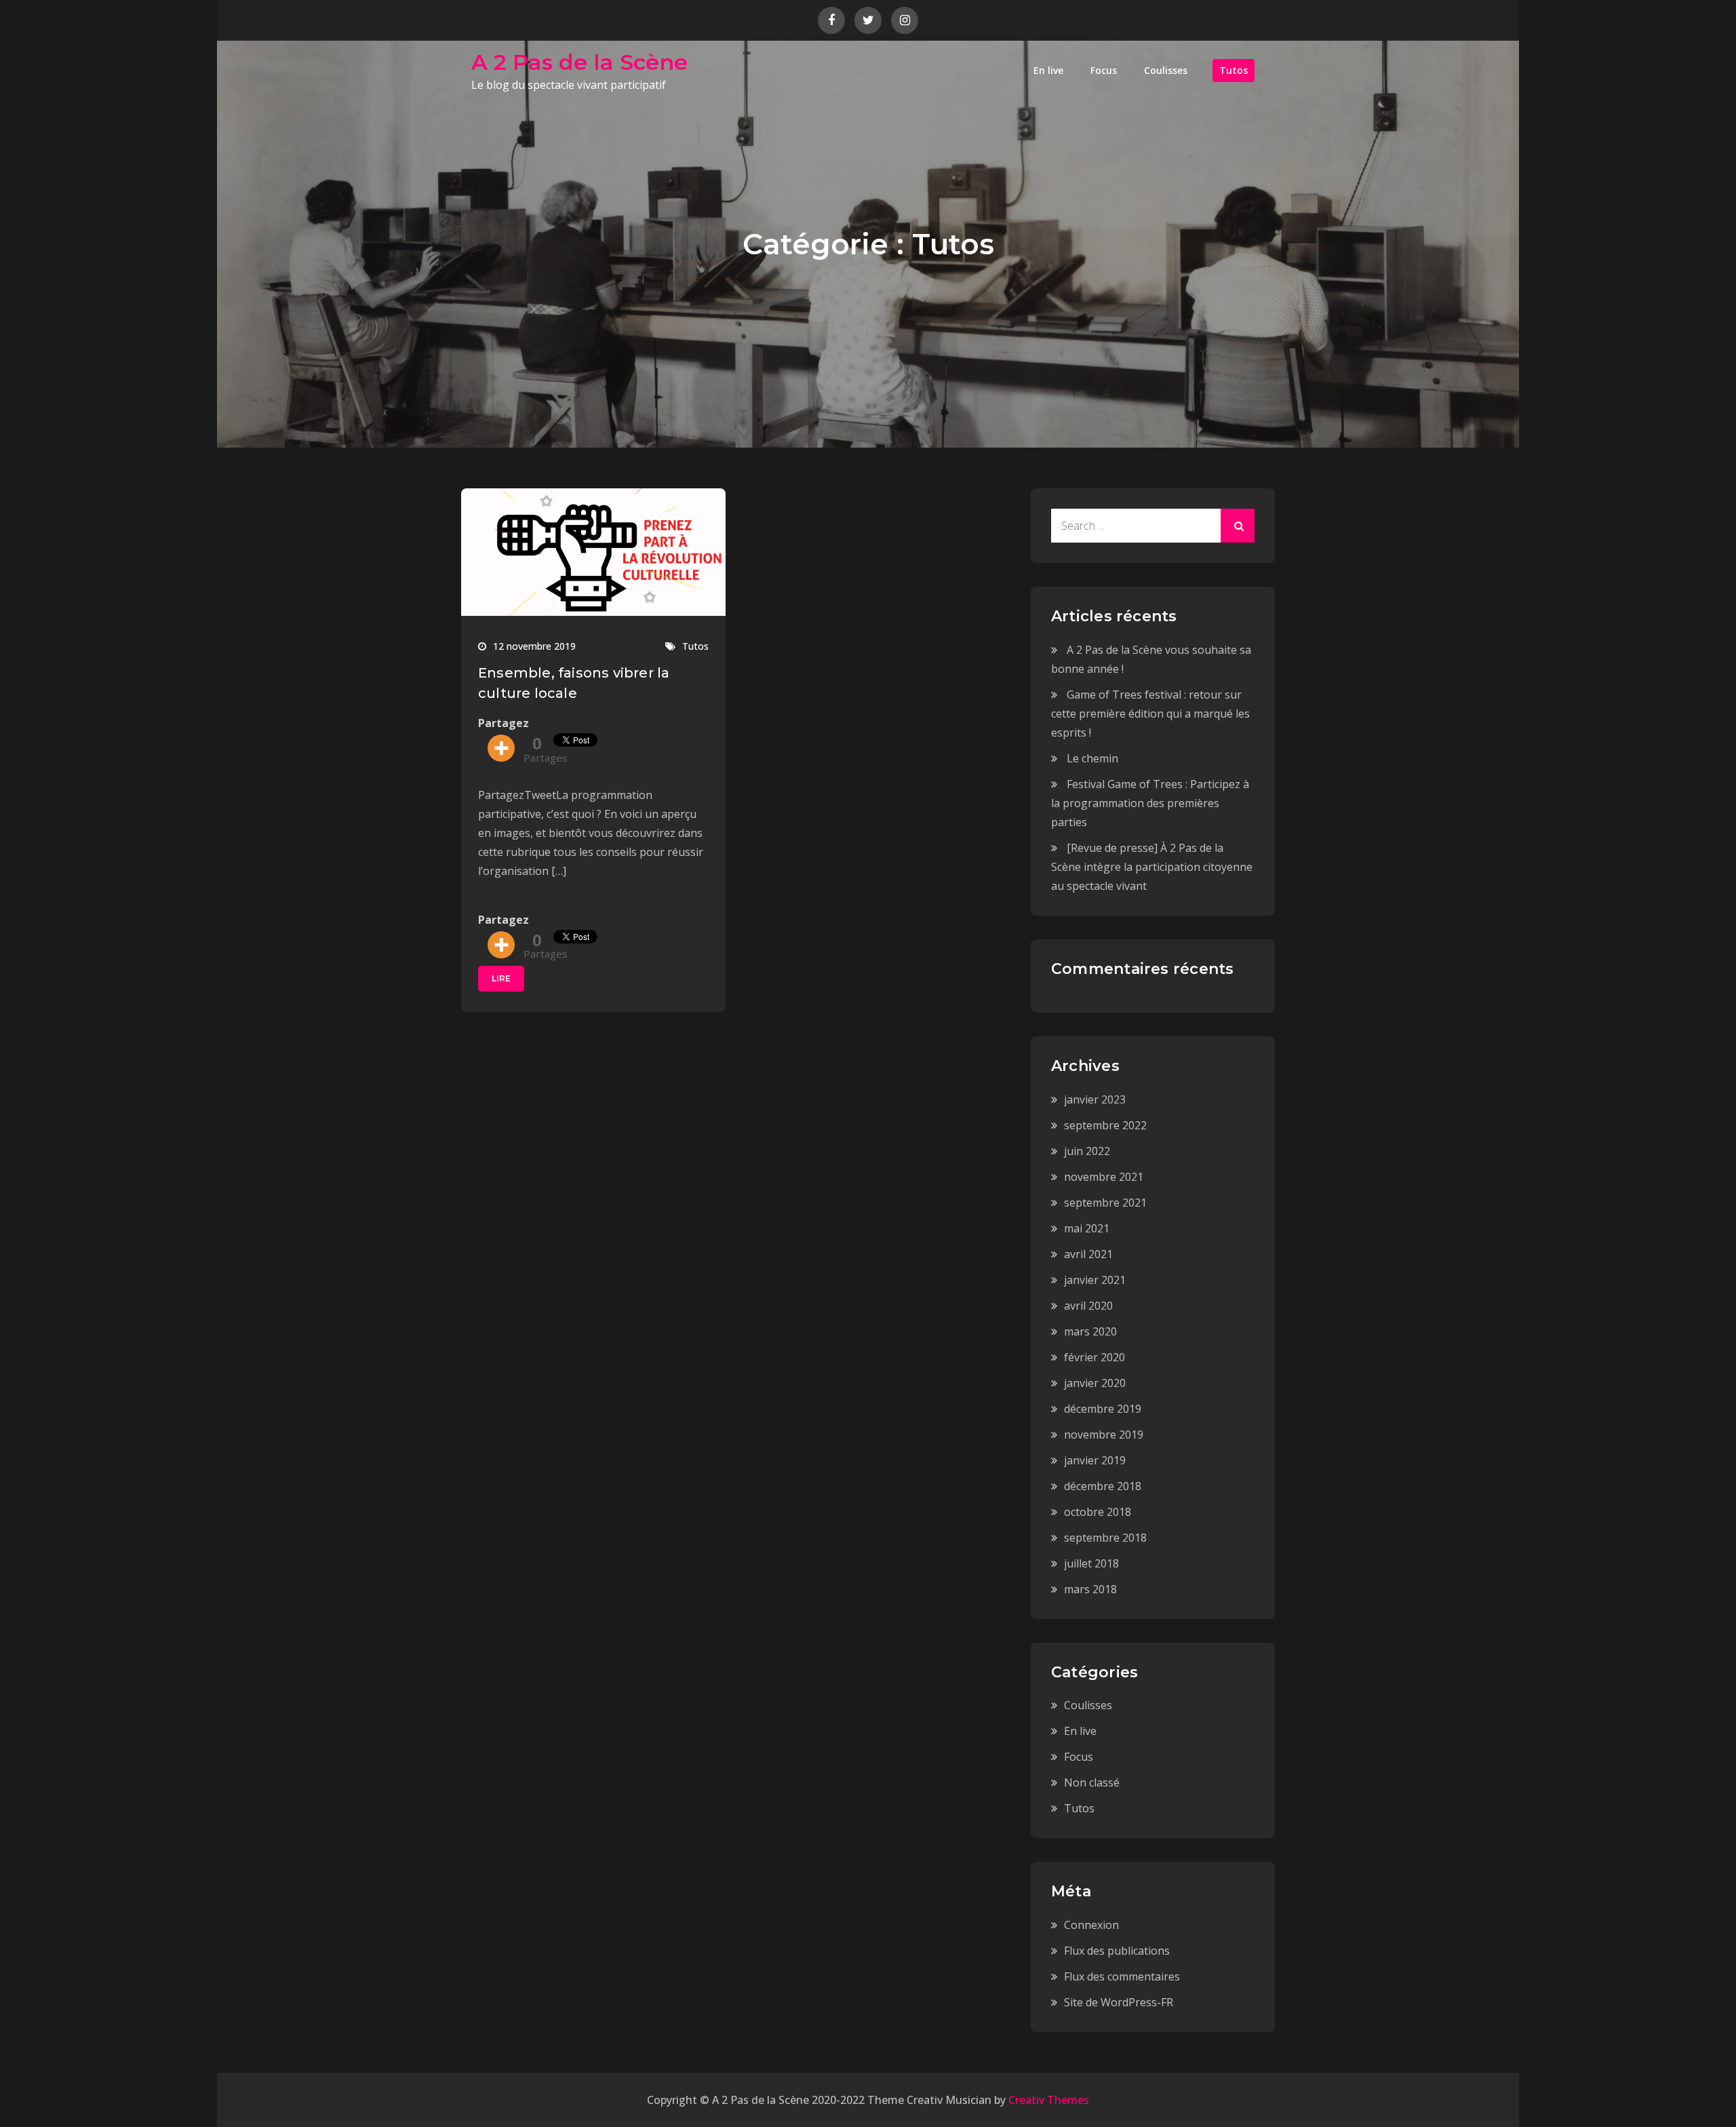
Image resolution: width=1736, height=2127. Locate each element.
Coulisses (1166, 70)
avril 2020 (1088, 1306)
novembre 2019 (1104, 1435)
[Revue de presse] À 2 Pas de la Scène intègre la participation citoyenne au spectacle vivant (1152, 867)
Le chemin (1092, 758)
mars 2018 (1090, 1589)
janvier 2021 (1095, 1280)
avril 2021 (1088, 1254)
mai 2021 (1087, 1228)
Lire (501, 978)
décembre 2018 (1103, 1486)
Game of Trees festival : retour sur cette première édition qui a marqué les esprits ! (1150, 714)
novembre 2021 (1104, 1177)
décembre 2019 (1103, 1409)
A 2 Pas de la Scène (579, 62)
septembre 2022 (1105, 1125)
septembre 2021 (1105, 1203)
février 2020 (1094, 1357)
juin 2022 (1087, 1151)
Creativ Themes (1049, 2100)
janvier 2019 (1095, 1460)
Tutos (1234, 70)
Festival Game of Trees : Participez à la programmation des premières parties (1150, 803)
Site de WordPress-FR (1119, 2002)
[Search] (1238, 526)
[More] (501, 748)
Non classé (1092, 1782)
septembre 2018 (1105, 1538)
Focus (1104, 70)
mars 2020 (1090, 1331)
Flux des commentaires (1122, 1976)
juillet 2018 (1091, 1563)
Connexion (1091, 1925)
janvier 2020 (1095, 1383)
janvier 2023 (1095, 1099)
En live (1048, 70)
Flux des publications (1117, 1951)
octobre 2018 (1098, 1512)
